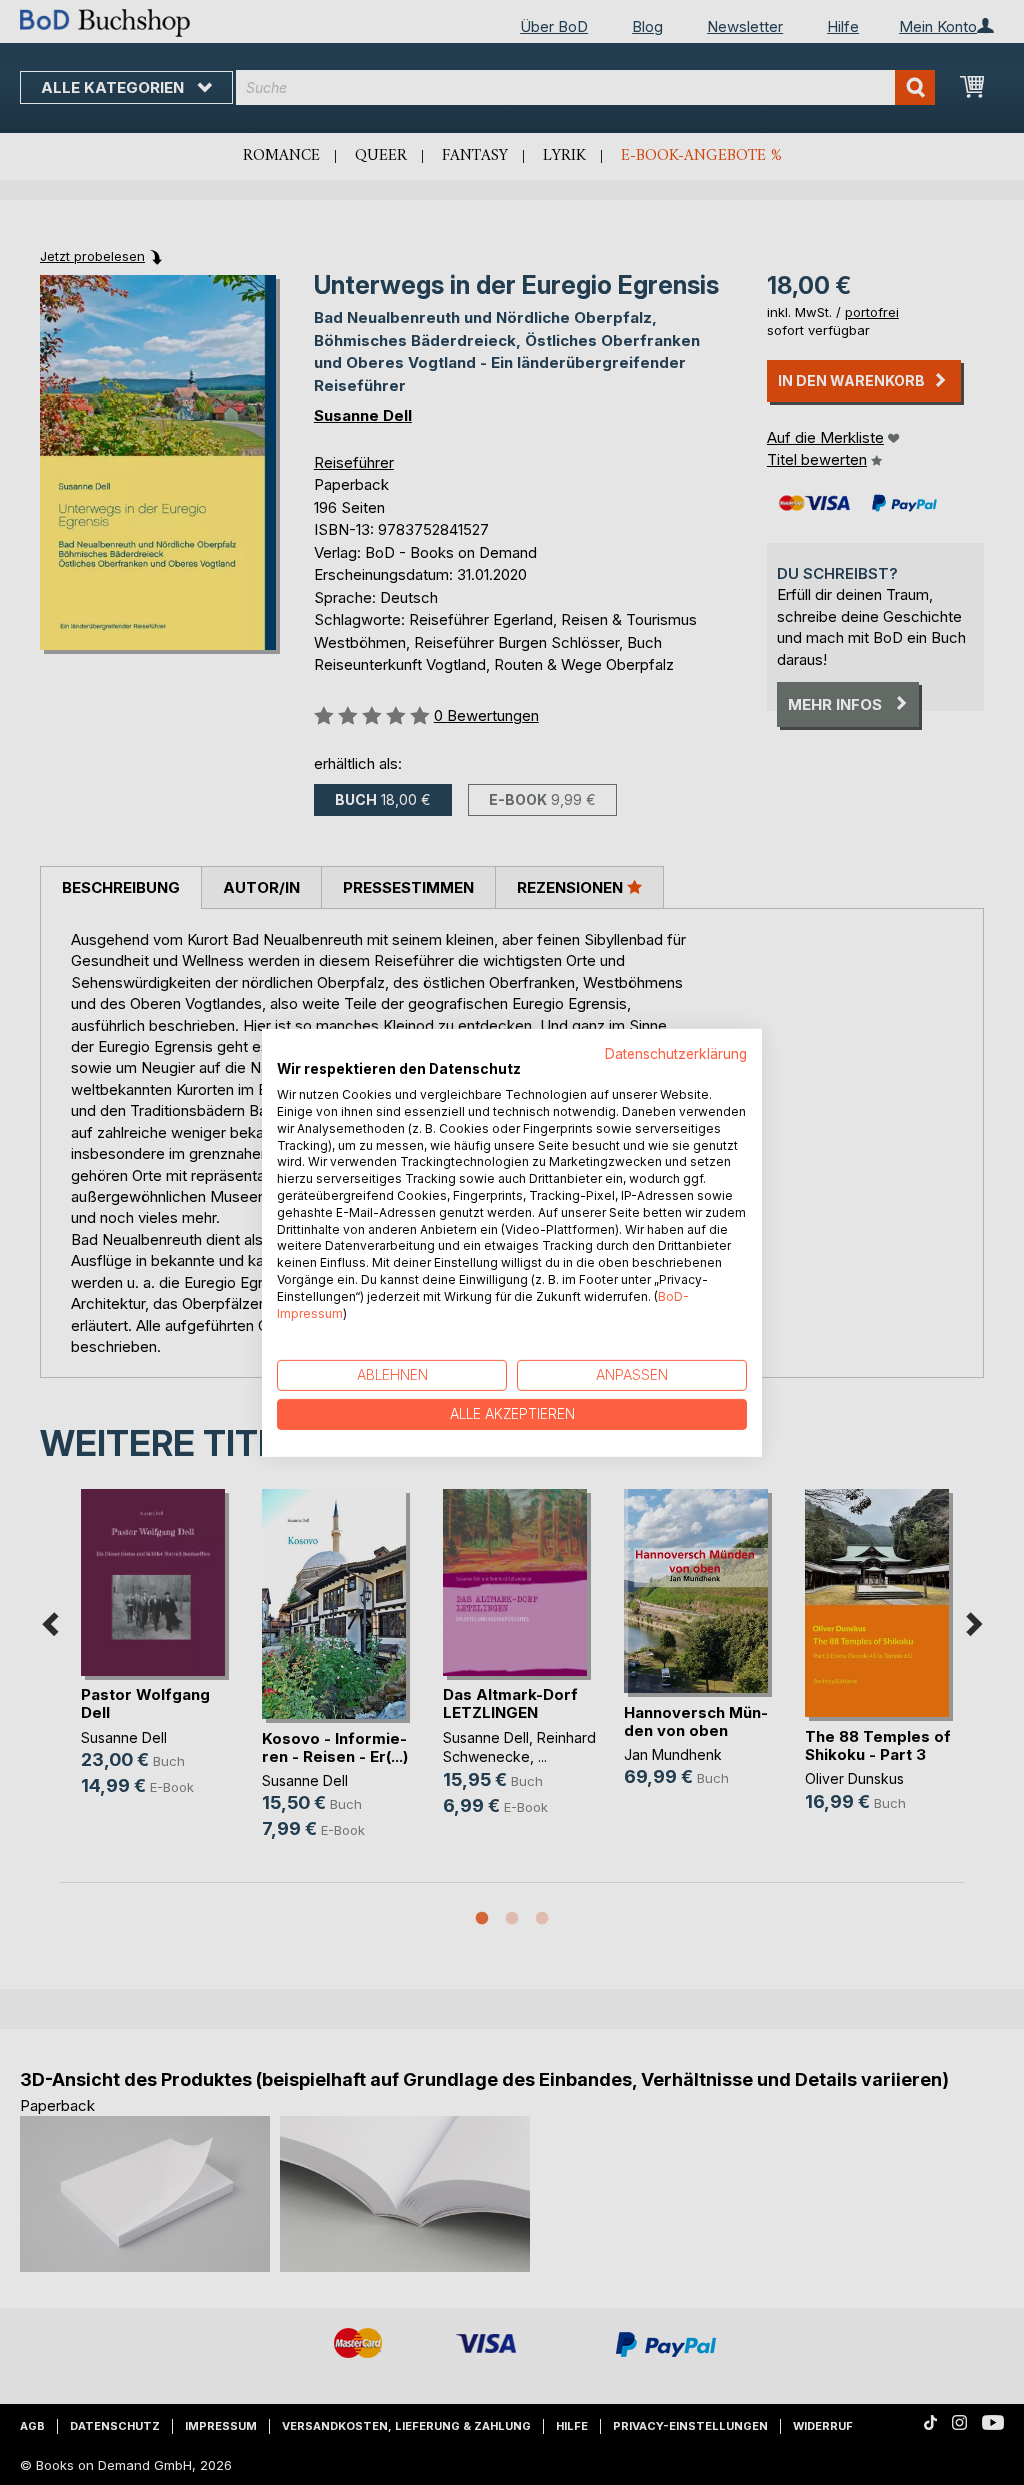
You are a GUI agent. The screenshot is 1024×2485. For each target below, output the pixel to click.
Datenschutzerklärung (676, 1053)
